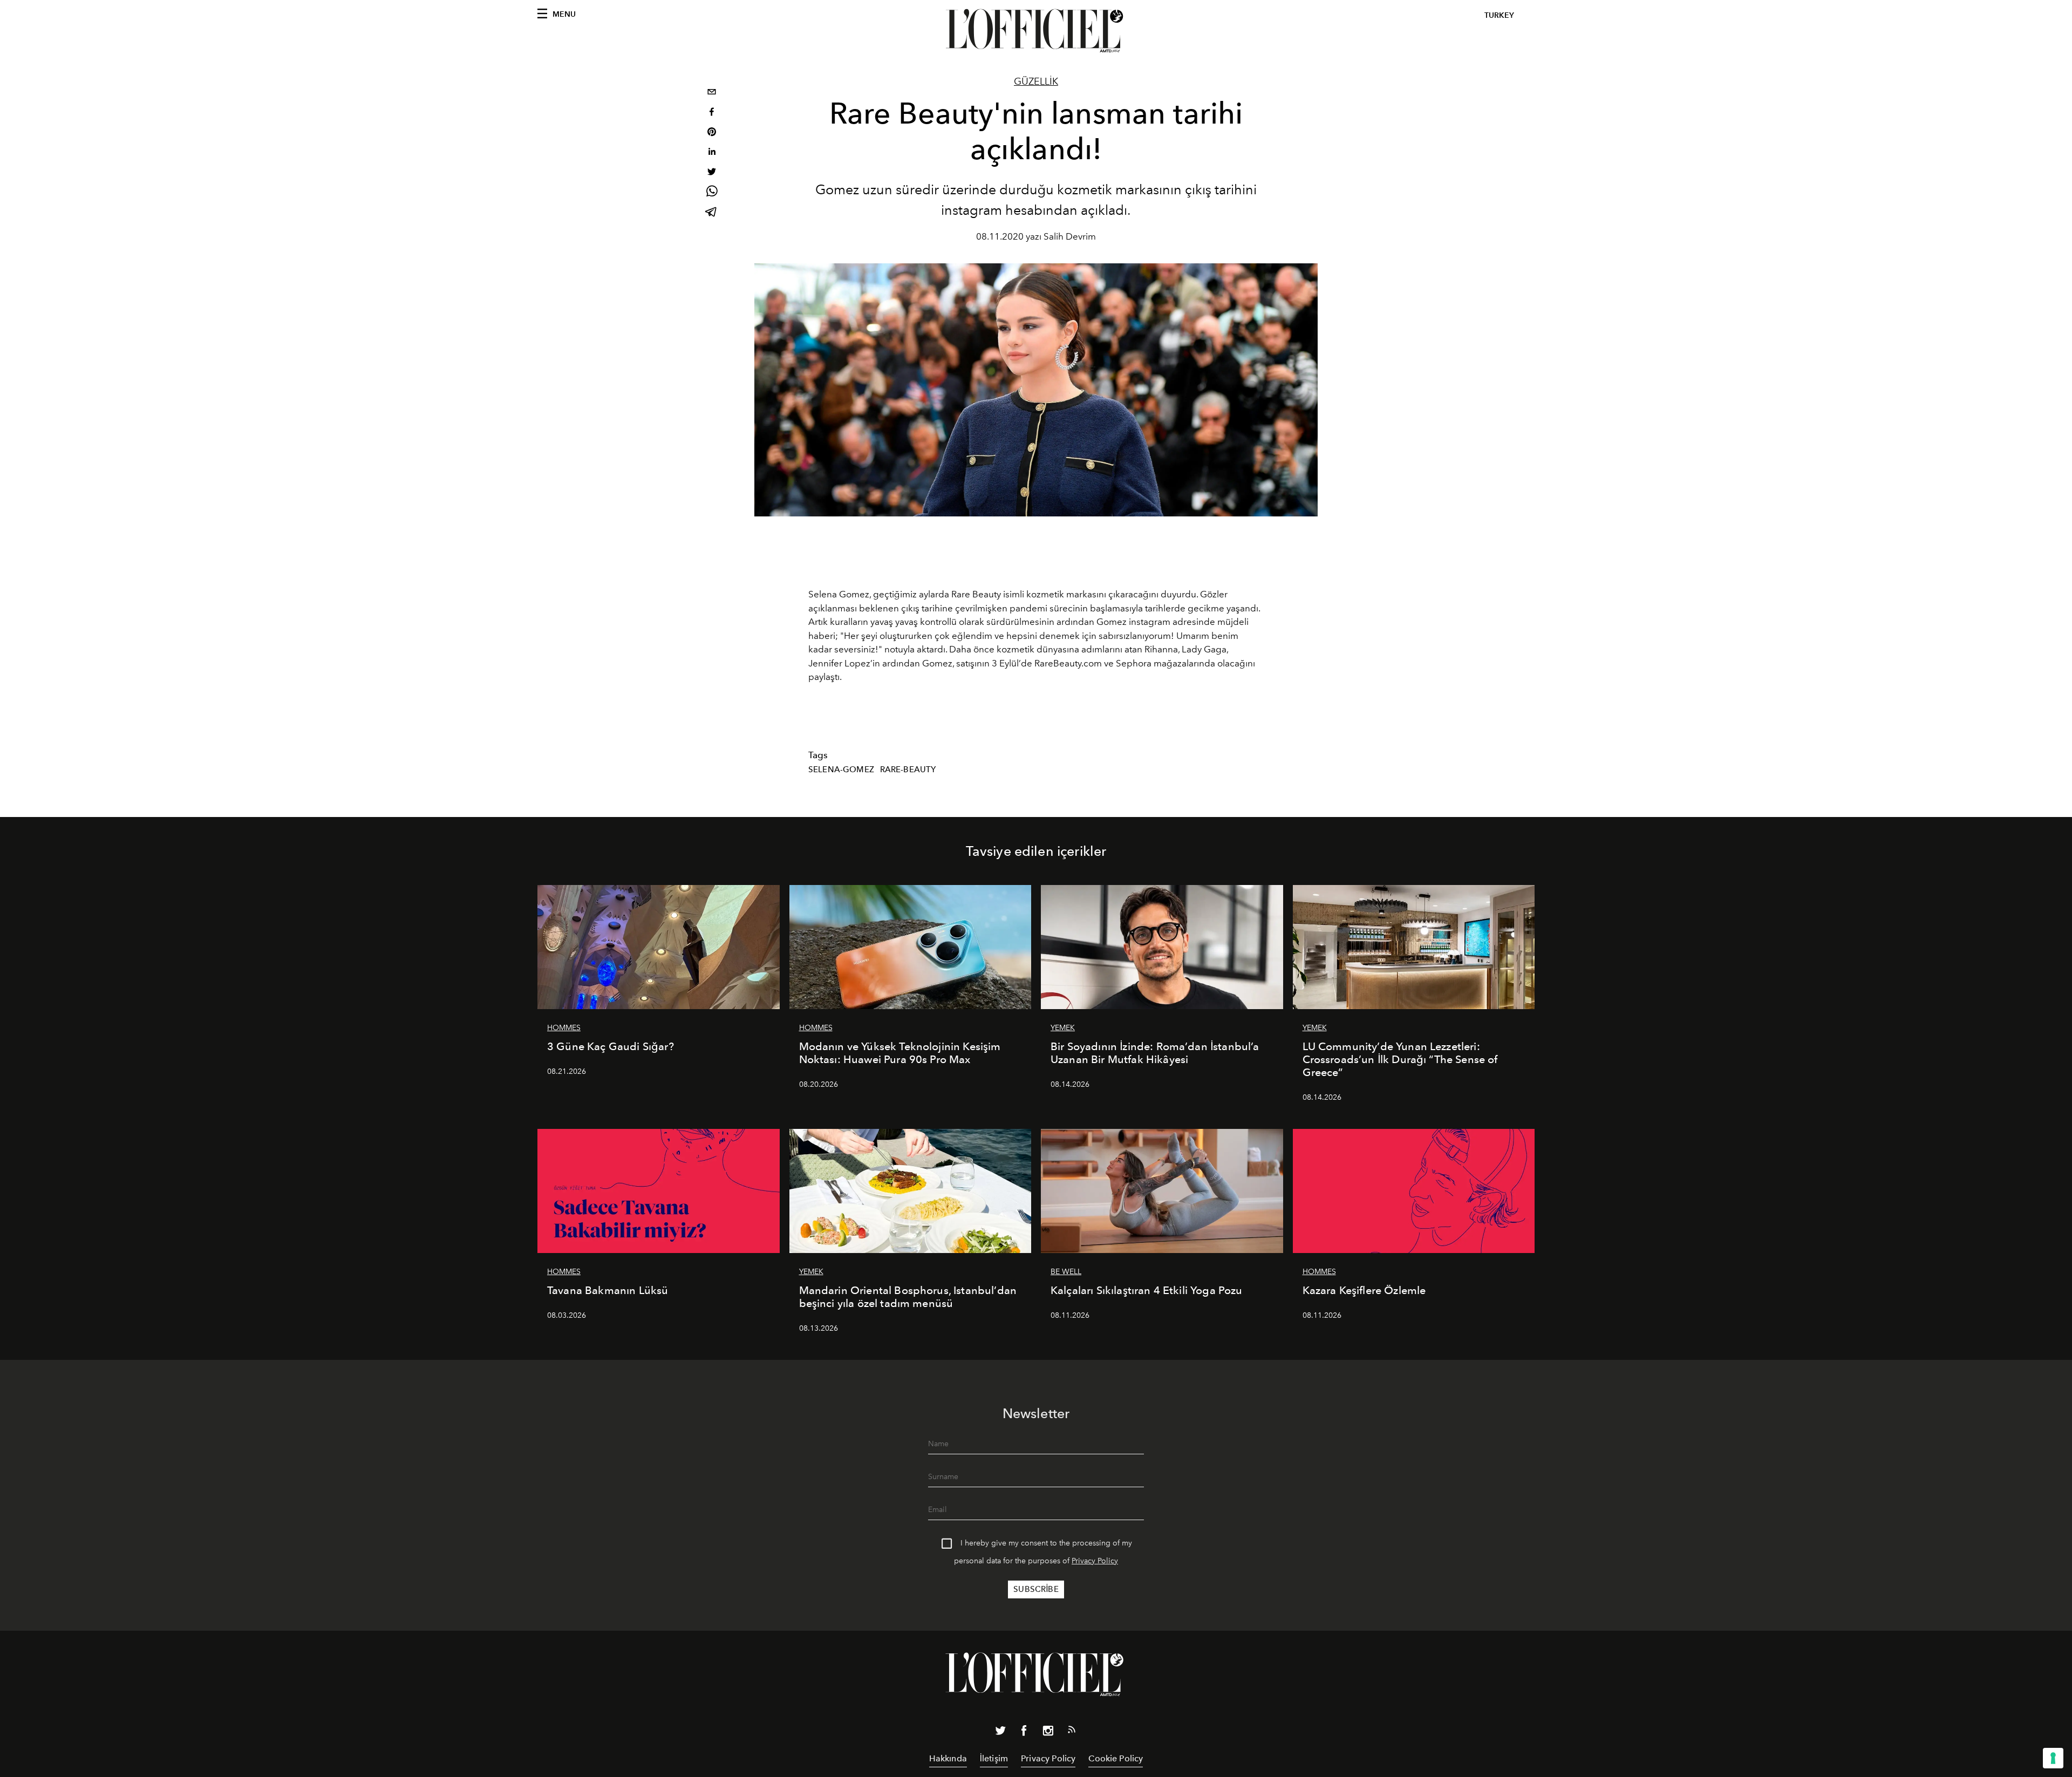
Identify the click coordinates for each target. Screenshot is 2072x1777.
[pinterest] (712, 133)
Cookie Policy (1116, 1758)
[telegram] (712, 213)
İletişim (994, 1758)
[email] (712, 93)
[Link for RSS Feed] (1072, 1732)
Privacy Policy (1095, 1561)
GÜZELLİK (1036, 81)
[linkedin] (712, 153)
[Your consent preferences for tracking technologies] (2053, 1758)
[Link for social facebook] (1024, 1733)
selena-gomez (841, 770)
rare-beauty (908, 770)
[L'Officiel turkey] (1036, 31)
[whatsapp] (712, 193)
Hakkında (948, 1758)
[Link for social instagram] (1048, 1733)
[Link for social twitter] (1000, 1733)
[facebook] (712, 113)
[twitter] (712, 173)
